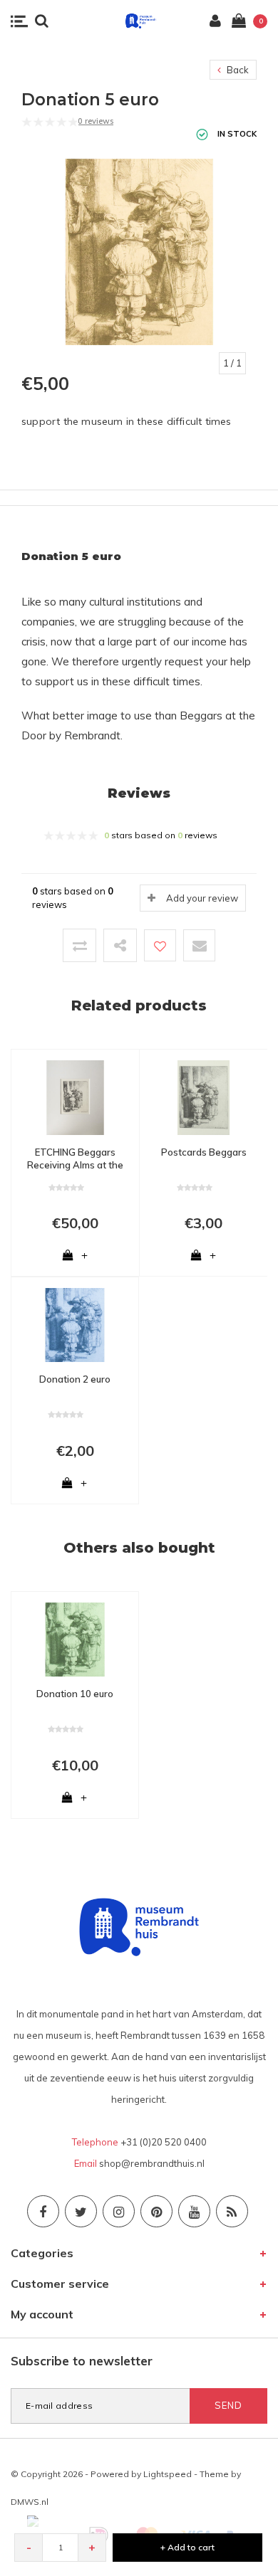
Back (237, 70)
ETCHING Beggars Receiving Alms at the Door (75, 1159)
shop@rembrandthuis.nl (152, 2163)
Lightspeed (168, 2474)
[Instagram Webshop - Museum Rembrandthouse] (119, 2211)
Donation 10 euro (75, 1694)
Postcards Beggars (204, 1152)
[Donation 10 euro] (75, 1639)
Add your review (202, 898)
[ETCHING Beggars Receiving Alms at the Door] (75, 1097)
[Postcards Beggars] (204, 1097)
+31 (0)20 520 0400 (164, 2142)
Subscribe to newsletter (82, 2361)
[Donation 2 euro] (75, 1324)
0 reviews (96, 121)
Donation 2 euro (75, 1379)
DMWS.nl (30, 2502)
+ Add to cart (187, 2547)
